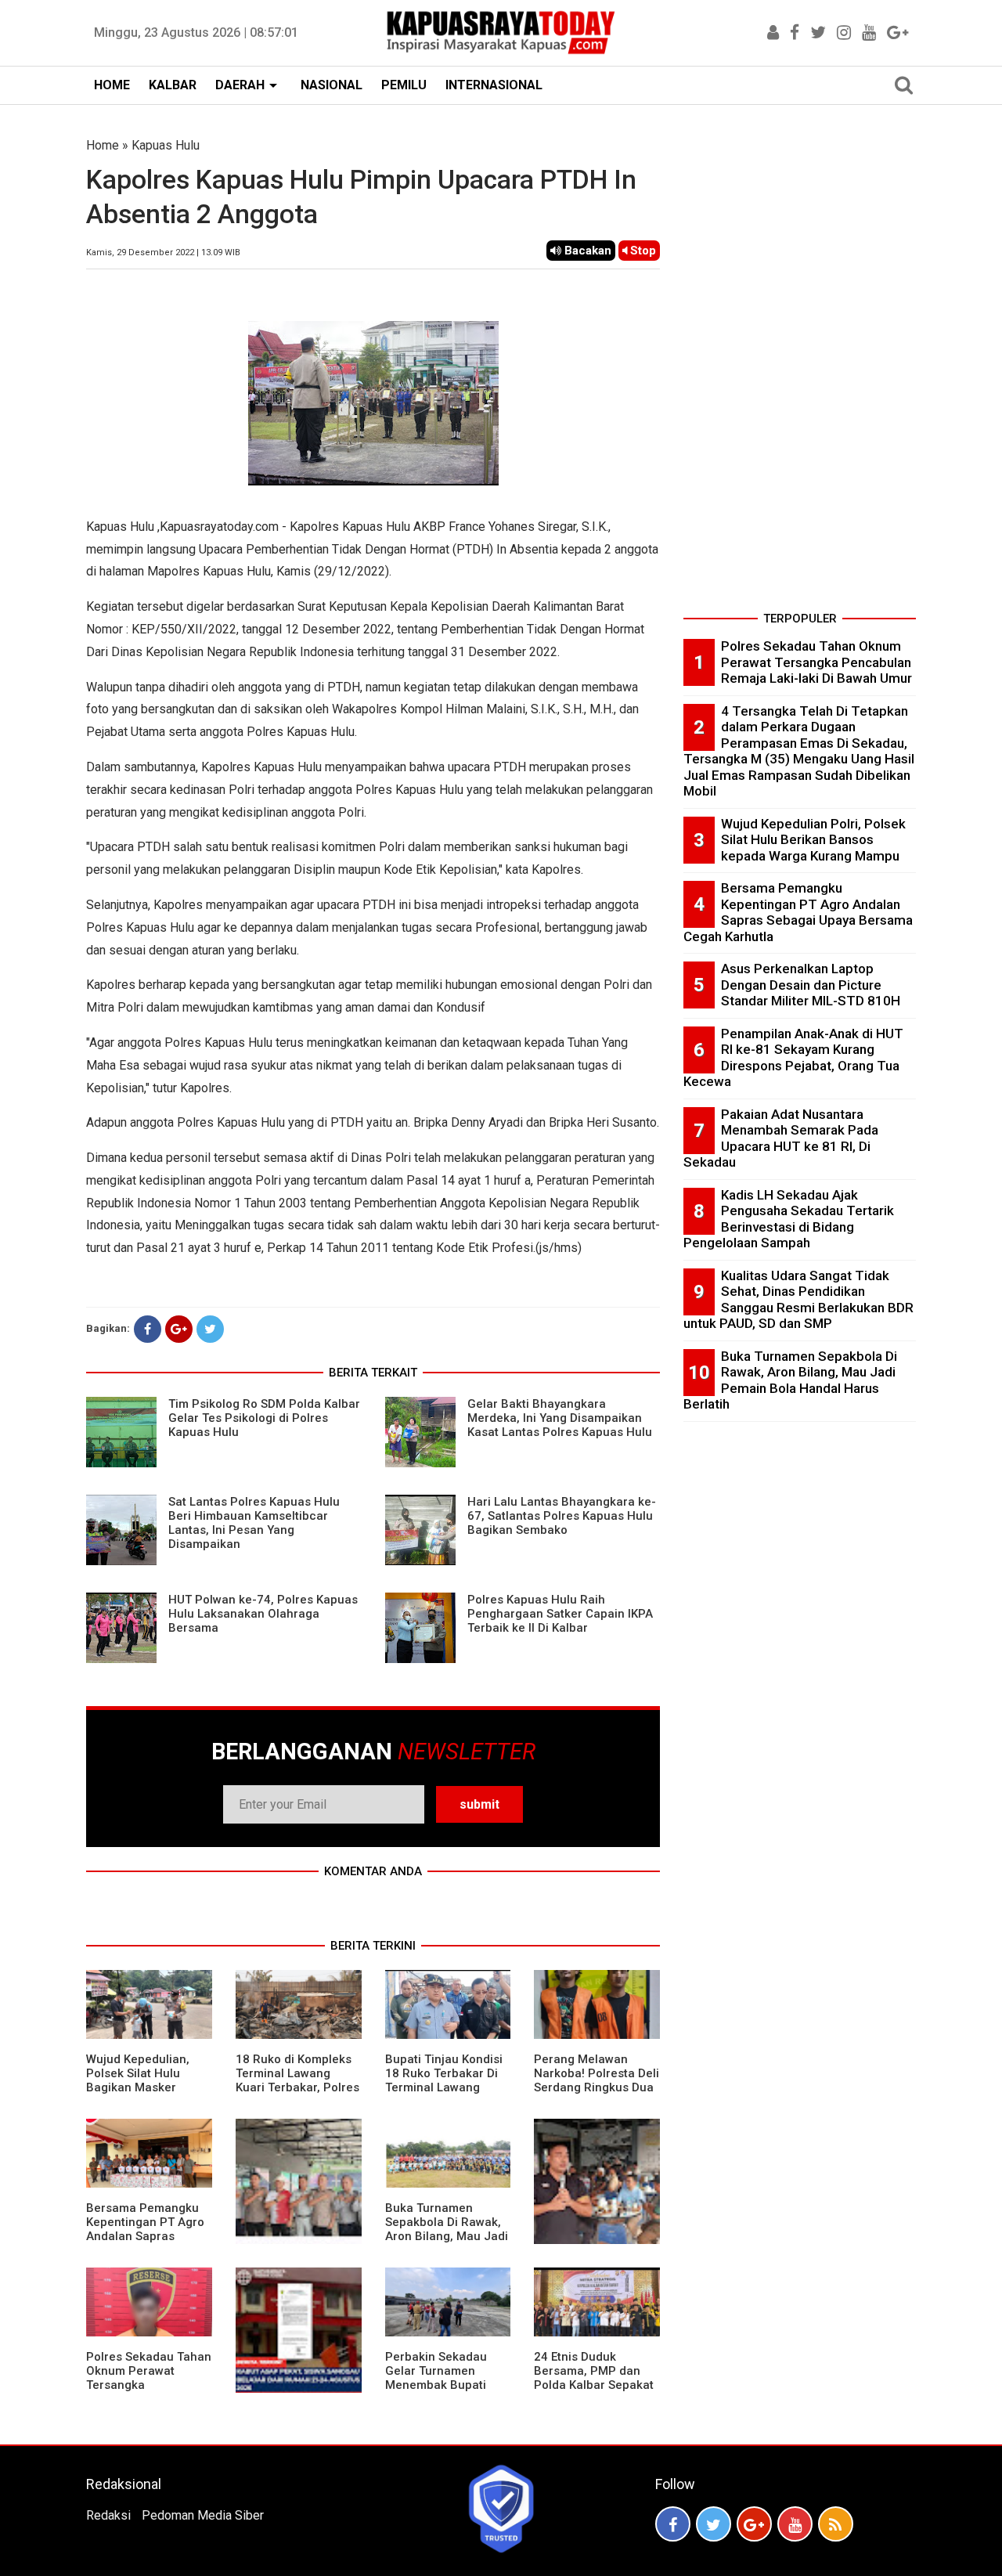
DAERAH (240, 85)
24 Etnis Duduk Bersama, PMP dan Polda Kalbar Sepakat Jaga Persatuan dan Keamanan (594, 2385)
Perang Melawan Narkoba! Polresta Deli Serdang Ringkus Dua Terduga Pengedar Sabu (597, 2087)
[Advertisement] (800, 371)
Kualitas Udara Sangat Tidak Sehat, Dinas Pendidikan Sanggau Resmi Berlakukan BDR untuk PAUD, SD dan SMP (798, 1300)
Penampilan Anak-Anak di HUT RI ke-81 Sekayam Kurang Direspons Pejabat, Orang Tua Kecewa (793, 1058)
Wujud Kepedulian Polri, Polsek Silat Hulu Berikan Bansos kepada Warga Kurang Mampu (813, 840)
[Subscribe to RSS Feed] (836, 2524)
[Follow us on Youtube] (795, 2524)
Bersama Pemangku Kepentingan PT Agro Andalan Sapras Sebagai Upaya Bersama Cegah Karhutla (145, 2243)
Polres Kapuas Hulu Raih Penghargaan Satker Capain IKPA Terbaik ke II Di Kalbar (560, 1614)
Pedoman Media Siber (203, 2515)
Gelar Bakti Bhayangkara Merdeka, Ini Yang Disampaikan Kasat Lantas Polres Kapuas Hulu (560, 1418)
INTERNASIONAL (494, 85)
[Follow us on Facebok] (673, 2524)
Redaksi (108, 2515)
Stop (642, 251)
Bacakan (586, 251)
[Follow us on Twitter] (714, 2524)
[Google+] (179, 1329)
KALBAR (173, 85)
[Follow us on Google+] (754, 2524)
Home (103, 145)
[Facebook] (148, 1329)
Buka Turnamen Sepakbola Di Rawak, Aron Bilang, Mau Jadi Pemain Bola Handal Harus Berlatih (447, 2236)
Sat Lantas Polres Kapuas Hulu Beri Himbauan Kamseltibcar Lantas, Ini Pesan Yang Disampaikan (254, 1523)
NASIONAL (332, 85)
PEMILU (404, 85)
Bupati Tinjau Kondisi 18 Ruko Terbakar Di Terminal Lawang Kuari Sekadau (444, 2080)
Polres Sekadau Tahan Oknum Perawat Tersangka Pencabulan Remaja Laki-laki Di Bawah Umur (149, 2392)
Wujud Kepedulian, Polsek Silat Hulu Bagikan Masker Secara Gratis (138, 2080)
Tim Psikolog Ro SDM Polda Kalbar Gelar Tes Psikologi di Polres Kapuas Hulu (264, 1418)
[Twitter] (210, 1329)
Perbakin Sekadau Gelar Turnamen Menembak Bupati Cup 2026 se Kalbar (440, 2378)
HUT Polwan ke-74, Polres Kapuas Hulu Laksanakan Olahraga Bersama (263, 1614)
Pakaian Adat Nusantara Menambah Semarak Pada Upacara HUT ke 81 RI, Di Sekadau (781, 1138)
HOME (112, 85)
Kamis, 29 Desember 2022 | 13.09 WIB (163, 253)
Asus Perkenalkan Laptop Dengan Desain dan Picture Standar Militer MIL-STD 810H (811, 985)
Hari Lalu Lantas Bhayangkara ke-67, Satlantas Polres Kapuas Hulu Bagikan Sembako (562, 1516)
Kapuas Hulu (166, 145)
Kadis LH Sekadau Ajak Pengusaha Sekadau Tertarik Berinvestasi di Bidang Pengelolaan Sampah (789, 1219)
